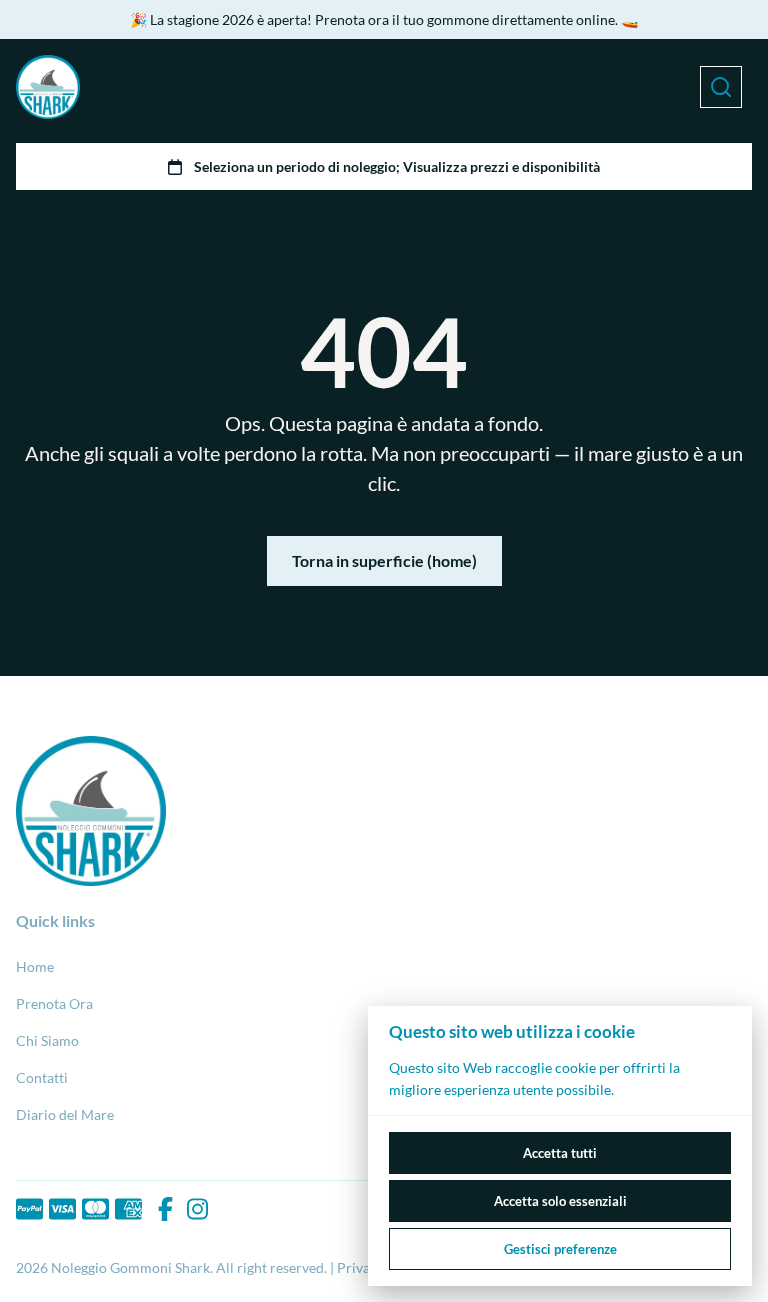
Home (35, 966)
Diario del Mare (65, 1114)
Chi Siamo (47, 1040)
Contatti (42, 1077)
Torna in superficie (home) (384, 560)
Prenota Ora (54, 1003)
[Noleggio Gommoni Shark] (48, 87)
